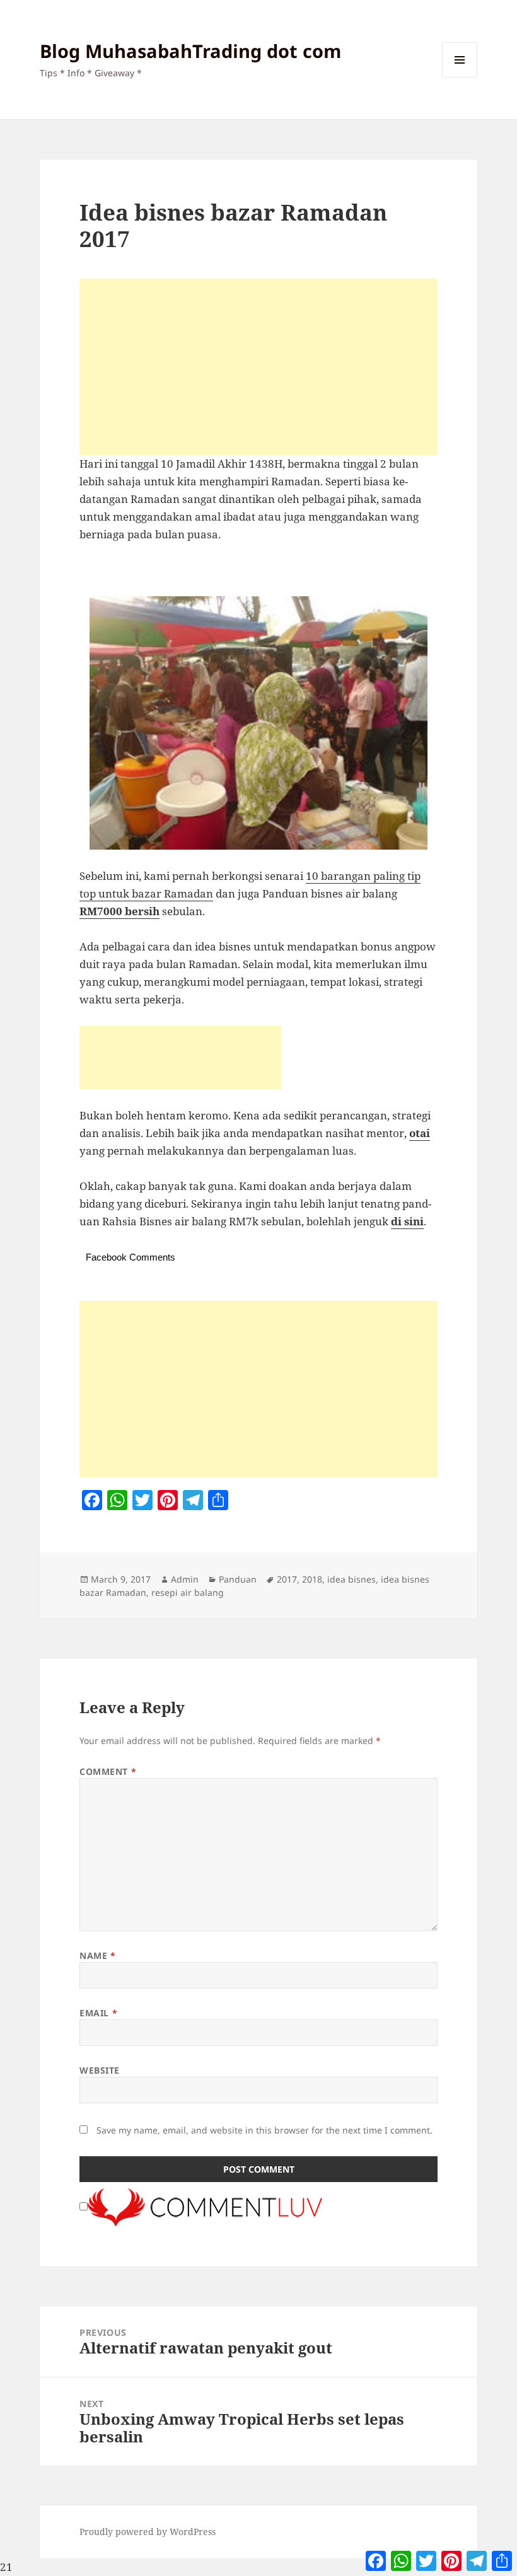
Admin (185, 1579)
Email (98, 2013)
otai (420, 1133)
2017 (287, 1579)
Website (100, 2070)
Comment (108, 1771)
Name (97, 1955)
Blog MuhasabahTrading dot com (190, 51)
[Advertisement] (258, 367)
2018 (312, 1579)
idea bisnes (351, 1579)
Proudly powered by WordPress (148, 2532)
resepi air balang (188, 1592)
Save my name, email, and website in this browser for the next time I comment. (264, 2130)
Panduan (238, 1579)
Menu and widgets (460, 77)
